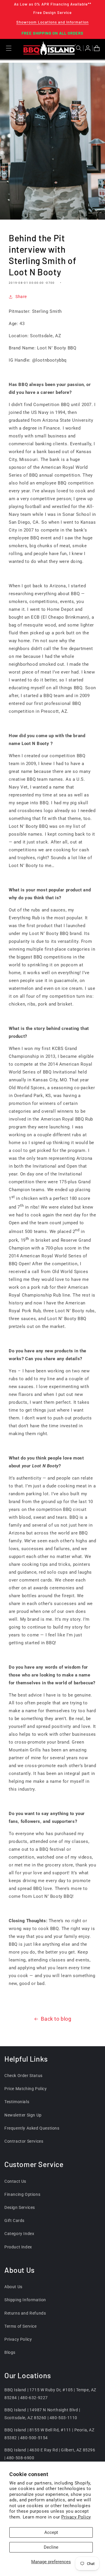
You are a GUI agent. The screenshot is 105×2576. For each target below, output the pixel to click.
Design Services (20, 2207)
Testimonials (17, 2102)
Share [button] (21, 297)
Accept (51, 2532)
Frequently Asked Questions (32, 2128)
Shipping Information (25, 2300)
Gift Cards (14, 2220)
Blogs (10, 2352)
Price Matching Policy (26, 2089)
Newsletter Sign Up (23, 2115)
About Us (13, 2287)
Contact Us (15, 2181)
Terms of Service (21, 2326)
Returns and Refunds (25, 2313)
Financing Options (22, 2194)
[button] (79, 48)
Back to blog (56, 2019)
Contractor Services (24, 2141)
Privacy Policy (76, 2517)
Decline (51, 2547)
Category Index (19, 2234)
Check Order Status (23, 2076)
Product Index (18, 2247)
